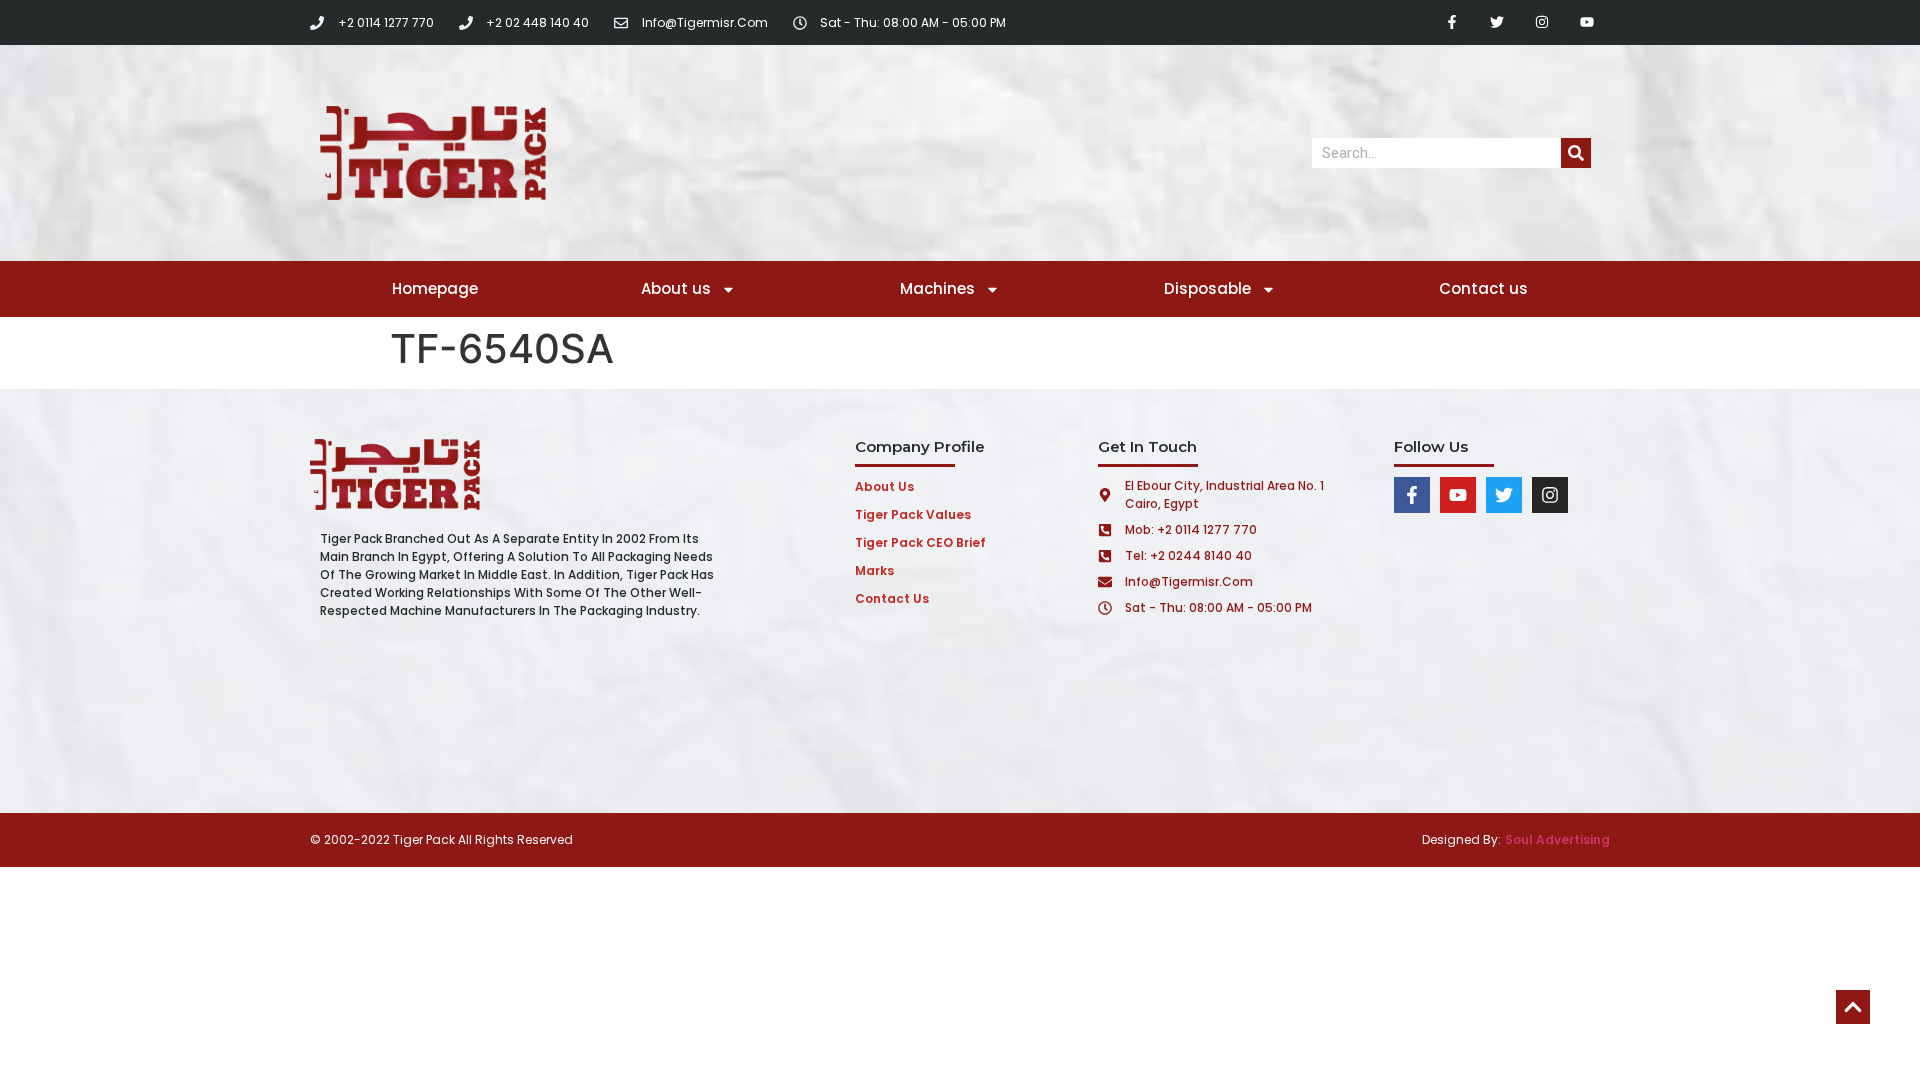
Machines (937, 288)
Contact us (1483, 288)
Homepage (435, 288)
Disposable (1207, 288)
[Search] (1576, 153)
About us (676, 288)
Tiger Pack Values (913, 514)
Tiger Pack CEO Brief (920, 542)
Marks (874, 570)
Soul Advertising (1557, 839)
